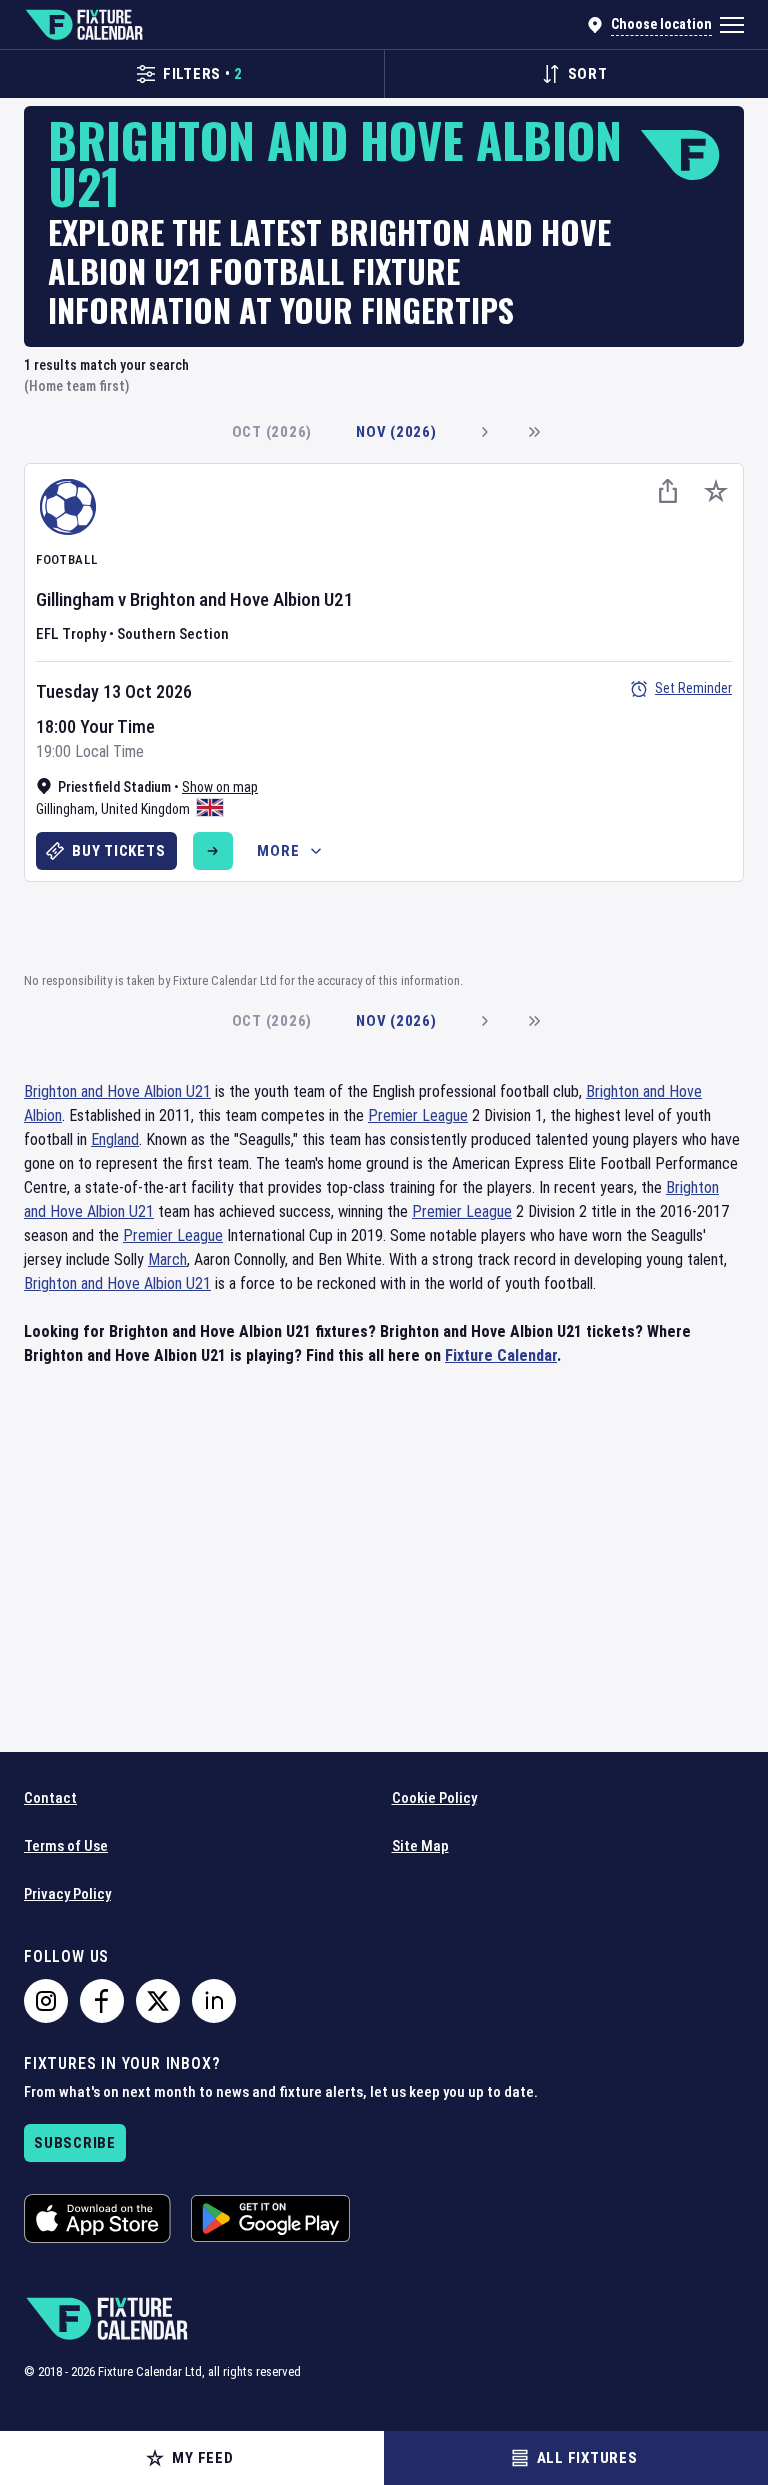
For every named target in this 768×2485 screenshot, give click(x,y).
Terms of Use (66, 1846)
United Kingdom (145, 809)
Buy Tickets (118, 851)
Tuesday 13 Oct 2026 (114, 691)
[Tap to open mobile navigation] (732, 25)
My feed (202, 2458)
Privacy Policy (67, 1894)
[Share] (668, 491)
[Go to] (213, 851)
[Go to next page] (484, 432)
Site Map (420, 1846)
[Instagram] (46, 2001)
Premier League (418, 1115)
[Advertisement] (384, 924)
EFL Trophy (71, 634)
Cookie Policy (434, 1798)
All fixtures (587, 2458)
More (278, 851)
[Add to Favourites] (716, 491)
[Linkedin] (214, 2001)
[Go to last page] (534, 432)
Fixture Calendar (501, 1355)
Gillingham (75, 599)
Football (66, 559)
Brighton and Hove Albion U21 (242, 599)
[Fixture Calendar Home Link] (83, 25)
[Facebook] (102, 2001)
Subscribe (75, 2143)
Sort (588, 74)
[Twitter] (158, 2001)
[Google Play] (270, 2218)
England (115, 1139)
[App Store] (97, 2218)
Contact (50, 1798)
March (167, 1259)
